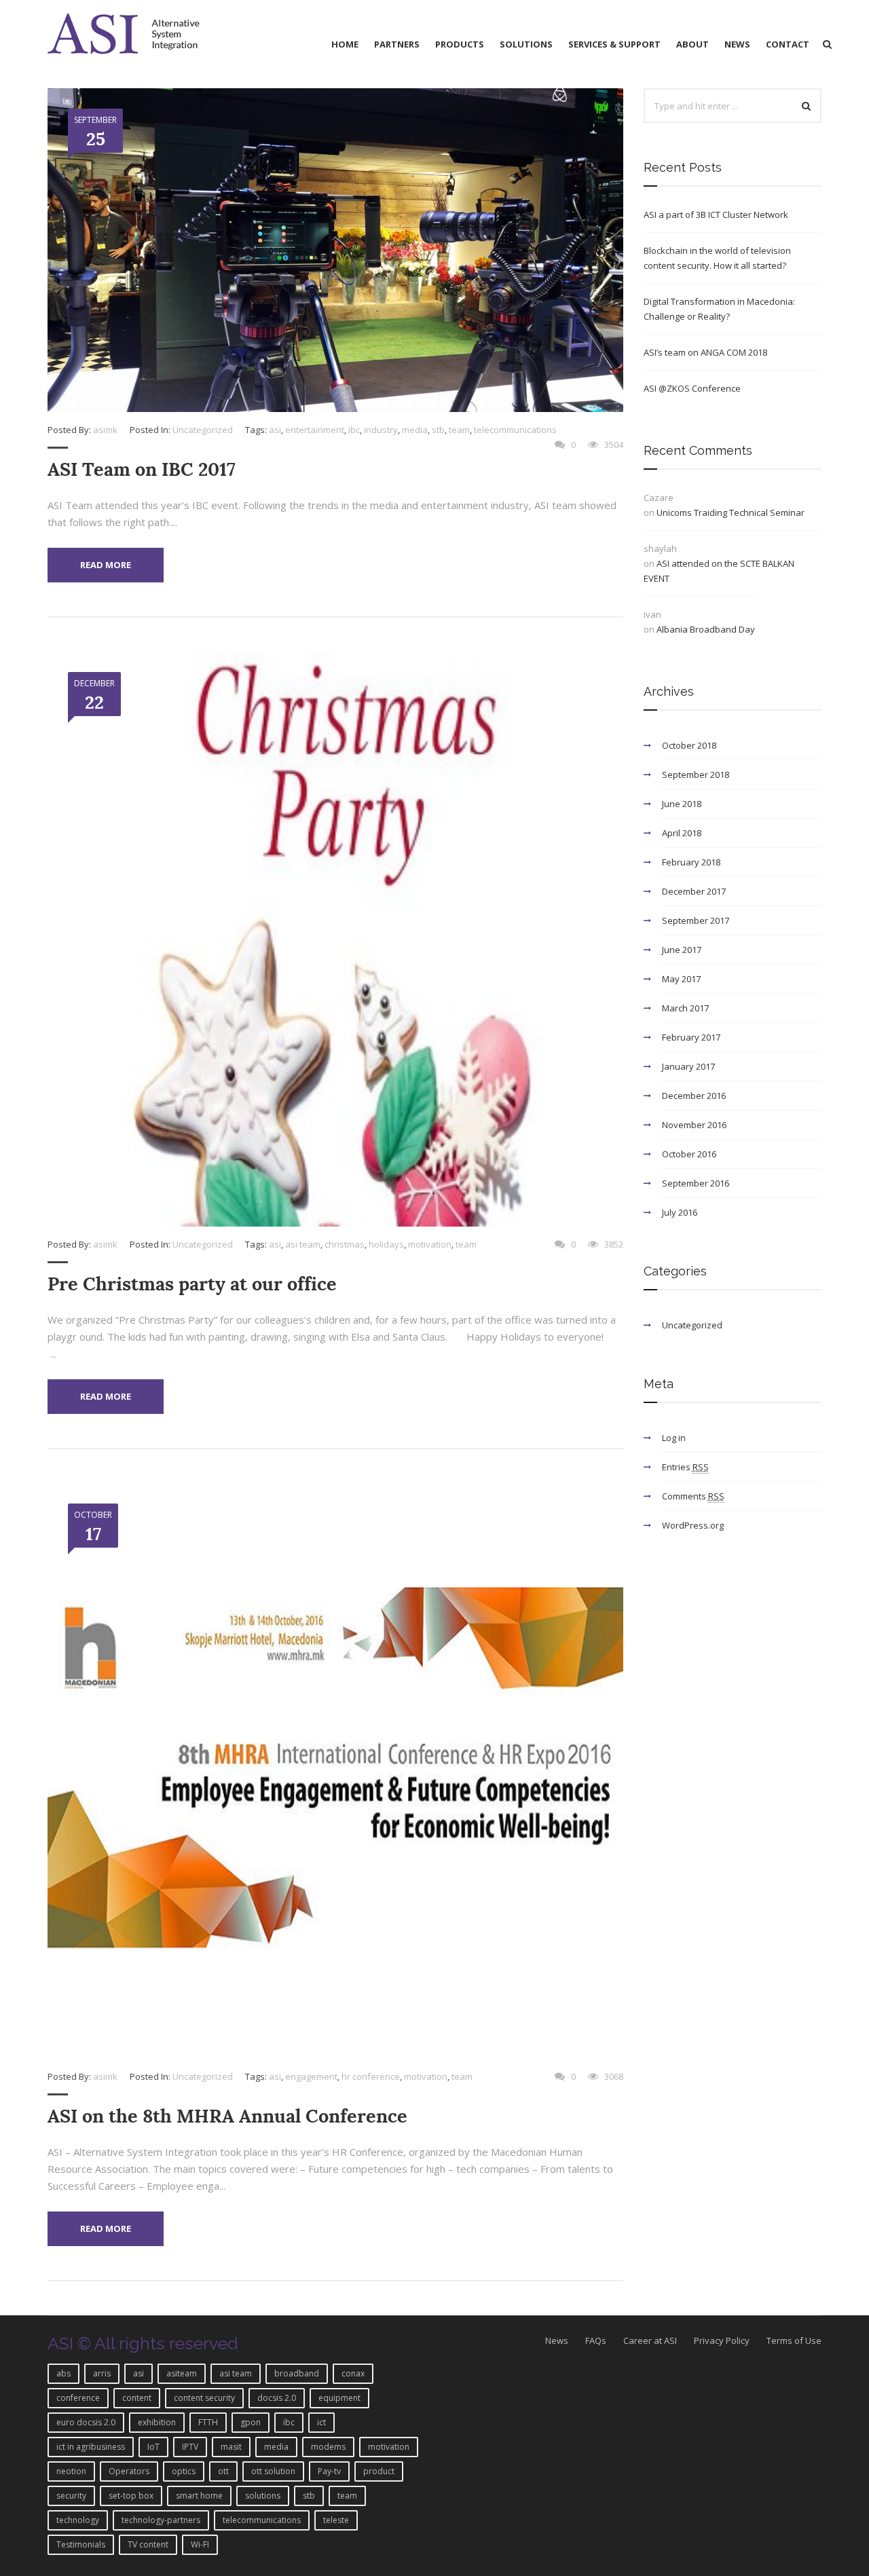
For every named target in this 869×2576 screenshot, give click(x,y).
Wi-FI (200, 2544)
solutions (263, 2496)
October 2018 (689, 745)
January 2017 (688, 1066)
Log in (674, 1438)
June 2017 (682, 950)
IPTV (190, 2447)
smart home (199, 2496)
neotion (71, 2471)
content (137, 2398)
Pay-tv (329, 2471)
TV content (148, 2544)
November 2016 (694, 1125)
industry (381, 430)
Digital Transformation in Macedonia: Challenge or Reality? (719, 309)
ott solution (273, 2471)
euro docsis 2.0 (86, 2422)
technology (78, 2520)
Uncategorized (203, 430)
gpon (251, 2422)
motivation (430, 1244)
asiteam (182, 2373)
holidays (386, 1244)
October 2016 (689, 1154)
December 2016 (694, 1096)
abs (63, 2373)
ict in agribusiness (91, 2447)
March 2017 (685, 1008)
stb (438, 430)
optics (184, 2471)
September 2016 (696, 1183)
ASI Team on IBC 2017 (142, 469)
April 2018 (682, 833)
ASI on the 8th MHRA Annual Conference (227, 2116)
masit (231, 2447)
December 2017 (694, 891)
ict (321, 2422)
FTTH (208, 2422)
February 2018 (691, 862)
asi (275, 430)
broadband (297, 2373)
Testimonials (81, 2544)
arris (102, 2373)
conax (353, 2373)
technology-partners (161, 2520)
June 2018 (682, 804)
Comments (693, 1496)
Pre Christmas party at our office (192, 1284)
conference (78, 2398)
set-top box (131, 2496)
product (379, 2471)
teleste (336, 2520)
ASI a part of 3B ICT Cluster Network (716, 214)
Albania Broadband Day (706, 629)
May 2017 (681, 979)
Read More (106, 565)
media (415, 430)
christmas (345, 1244)
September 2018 (696, 774)
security (71, 2496)
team (459, 430)
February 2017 (691, 1037)
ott (223, 2471)
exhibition (157, 2422)
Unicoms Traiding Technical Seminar (731, 512)
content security (204, 2398)
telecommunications (515, 430)
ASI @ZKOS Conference (692, 388)
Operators (129, 2471)
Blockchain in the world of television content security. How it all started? (717, 258)
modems (328, 2447)
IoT (153, 2447)
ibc (354, 430)
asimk (105, 430)
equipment (339, 2398)
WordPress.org (693, 1525)
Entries (685, 1467)
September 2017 (696, 920)
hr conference (371, 2076)
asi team (303, 1244)
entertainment (315, 430)
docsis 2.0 (277, 2398)
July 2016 (680, 1212)
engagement (311, 2076)
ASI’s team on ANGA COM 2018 (705, 352)
